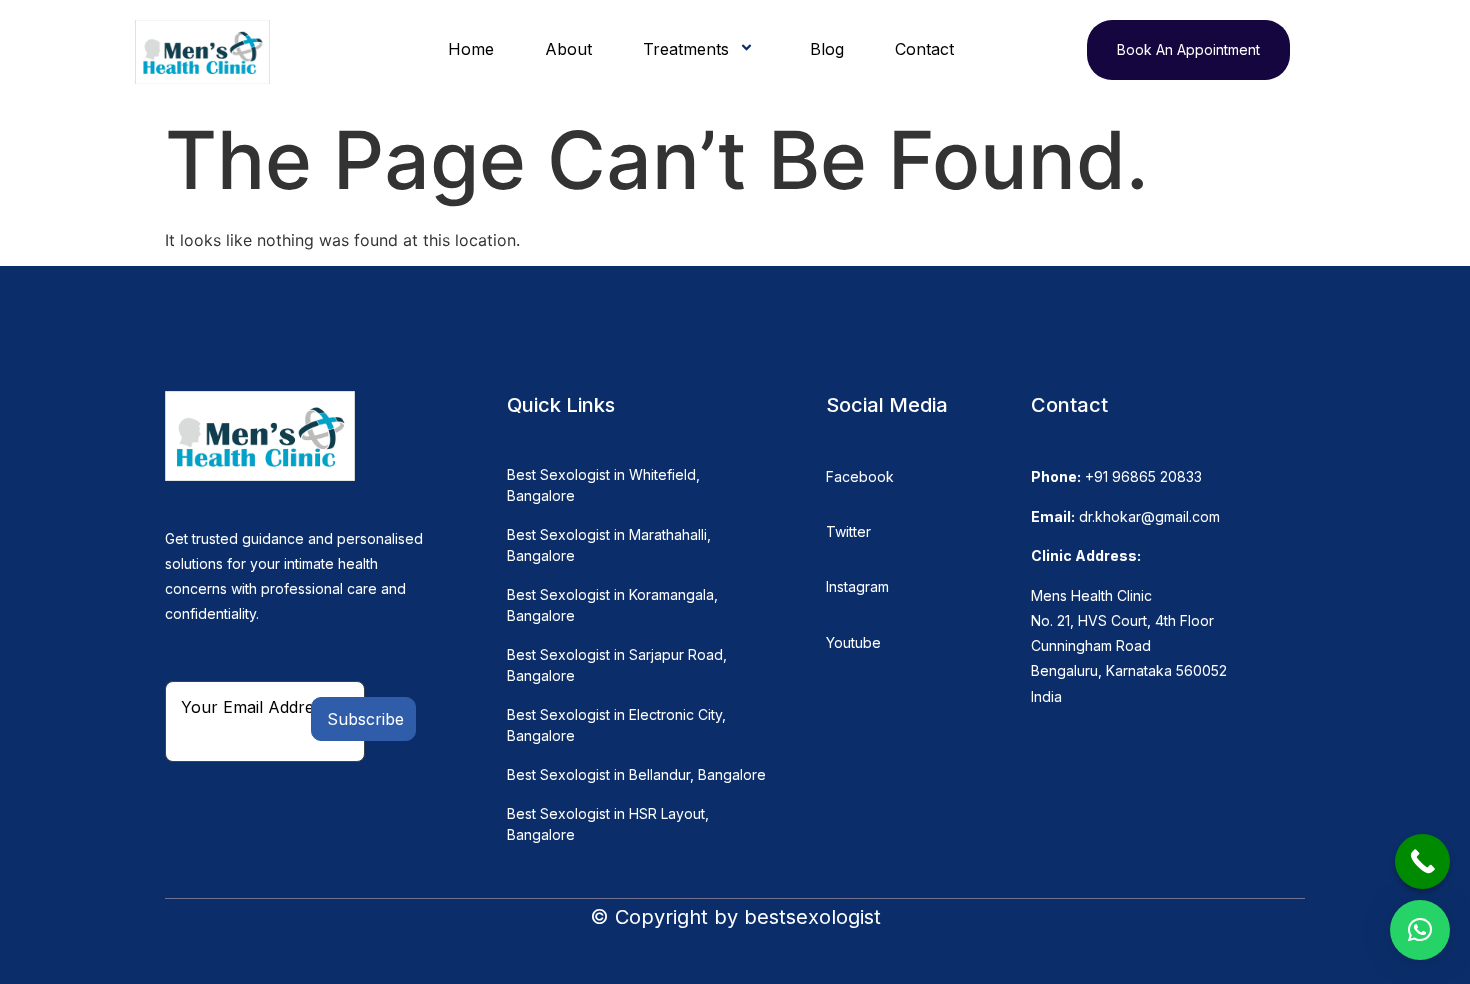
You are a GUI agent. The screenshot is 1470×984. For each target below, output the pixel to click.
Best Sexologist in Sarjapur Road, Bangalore (617, 665)
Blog (827, 49)
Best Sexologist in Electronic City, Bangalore (616, 725)
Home (471, 49)
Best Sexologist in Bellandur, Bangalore (636, 774)
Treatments (686, 49)
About (568, 49)
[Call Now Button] (1422, 861)
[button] (1420, 930)
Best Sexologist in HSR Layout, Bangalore (608, 824)
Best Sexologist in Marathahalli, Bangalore (609, 545)
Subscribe (365, 719)
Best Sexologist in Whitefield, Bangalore (603, 485)
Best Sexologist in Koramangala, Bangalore (612, 605)
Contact (924, 49)
